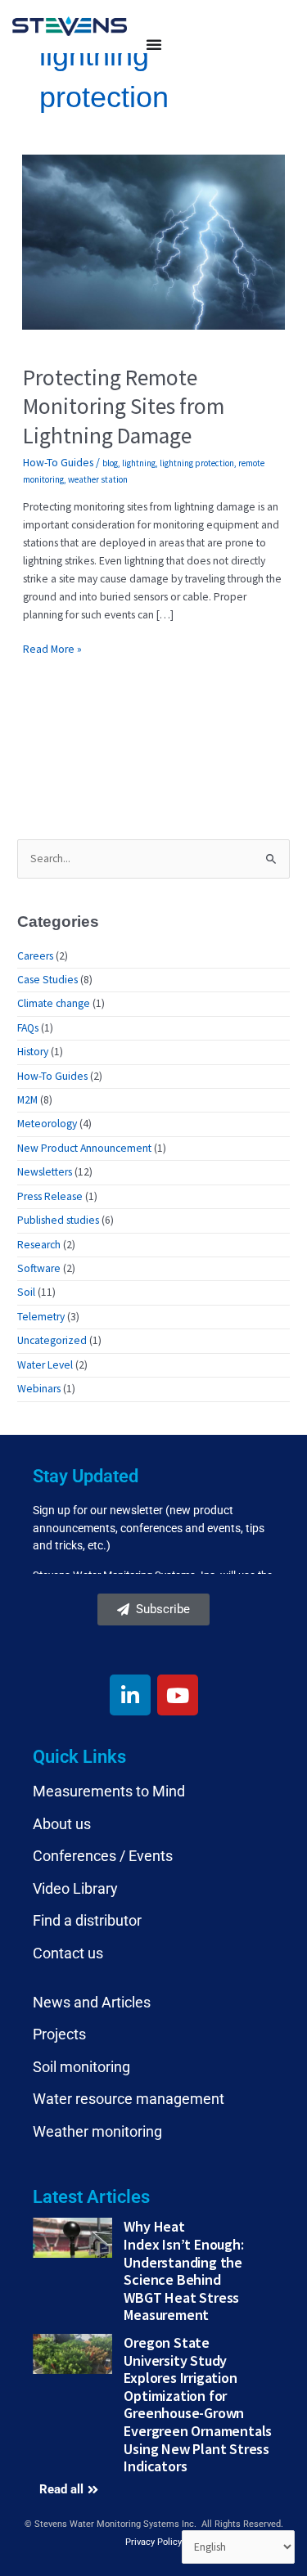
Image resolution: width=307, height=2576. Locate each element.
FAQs (28, 1028)
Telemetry (41, 1317)
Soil (26, 1292)
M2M (27, 1100)
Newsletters (45, 1172)
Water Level (45, 1365)
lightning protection (197, 463)
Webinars (39, 1389)
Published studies (58, 1220)
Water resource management (129, 2099)
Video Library (75, 1888)
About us (62, 1824)
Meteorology (47, 1124)
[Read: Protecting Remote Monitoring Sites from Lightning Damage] (153, 241)
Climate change (54, 1003)
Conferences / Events (103, 1856)
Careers (35, 956)
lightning (139, 463)
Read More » (52, 648)
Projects (59, 2034)
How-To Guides (58, 463)
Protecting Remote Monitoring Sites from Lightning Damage (124, 406)
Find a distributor (87, 1920)
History (33, 1052)
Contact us (68, 1953)
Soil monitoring (81, 2067)
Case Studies (47, 980)
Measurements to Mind (109, 1791)
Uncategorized (52, 1340)
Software (39, 1268)
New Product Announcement (84, 1148)
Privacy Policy (153, 2542)
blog (110, 463)
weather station (98, 479)
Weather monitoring (97, 2131)
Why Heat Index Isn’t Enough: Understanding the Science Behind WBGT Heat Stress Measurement (183, 2270)
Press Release (50, 1196)
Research (39, 1245)
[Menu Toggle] (154, 44)
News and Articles (92, 2002)
